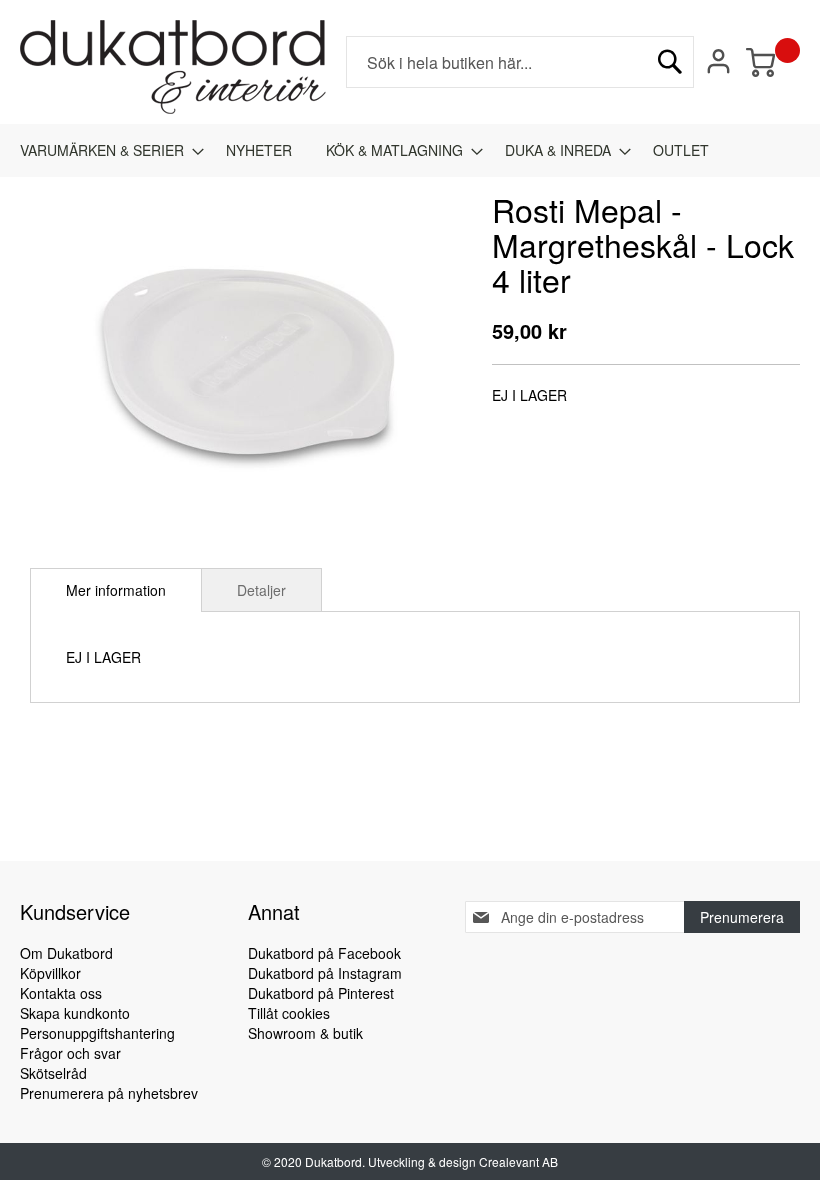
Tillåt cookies (289, 1013)
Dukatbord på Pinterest (321, 993)
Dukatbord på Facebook (324, 953)
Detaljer (261, 590)
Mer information (116, 590)
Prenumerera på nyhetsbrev (109, 1093)
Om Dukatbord (66, 953)
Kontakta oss (61, 993)
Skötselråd (53, 1073)
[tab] (116, 590)
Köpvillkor (50, 973)
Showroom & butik (305, 1033)
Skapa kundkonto (75, 1013)
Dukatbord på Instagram (325, 973)
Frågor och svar (70, 1053)
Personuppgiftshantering (97, 1033)
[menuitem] (106, 150)
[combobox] (520, 62)
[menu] (410, 150)
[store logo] (173, 67)
